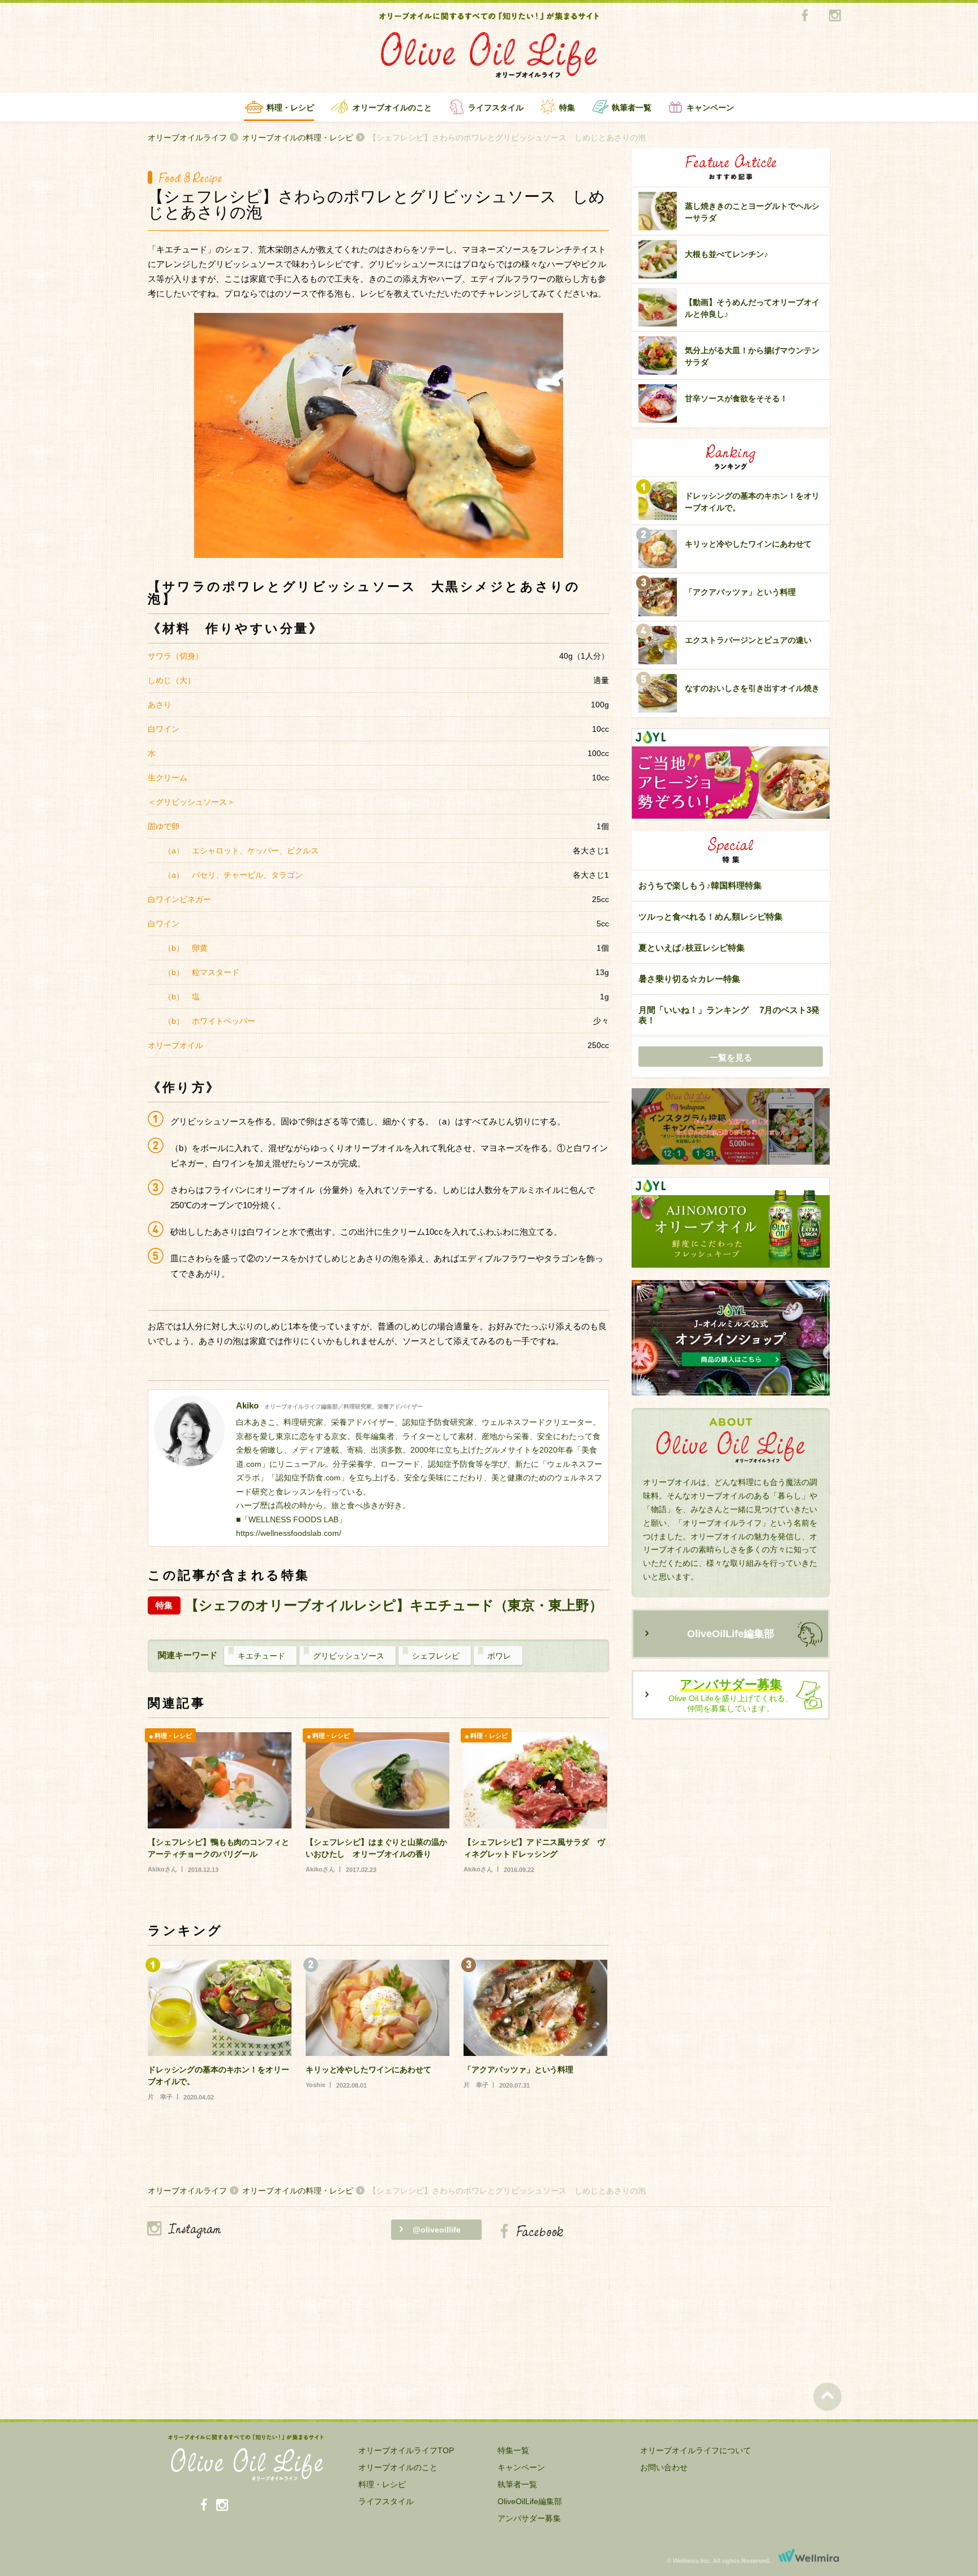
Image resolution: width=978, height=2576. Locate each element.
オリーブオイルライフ (187, 138)
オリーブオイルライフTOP (406, 2450)
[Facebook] (805, 16)
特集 (567, 108)
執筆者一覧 (632, 108)
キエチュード (261, 1656)
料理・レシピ (290, 108)
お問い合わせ (664, 2467)
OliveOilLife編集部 (731, 1634)
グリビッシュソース (349, 1656)
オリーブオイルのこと (392, 108)
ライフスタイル (496, 108)
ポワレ (499, 1656)
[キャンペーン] (731, 1127)
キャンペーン (710, 108)
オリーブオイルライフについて (696, 2450)
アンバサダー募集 (529, 2518)
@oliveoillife (437, 2230)
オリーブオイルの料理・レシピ (298, 138)
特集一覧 (513, 2450)
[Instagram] (835, 16)
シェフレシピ (436, 1656)
